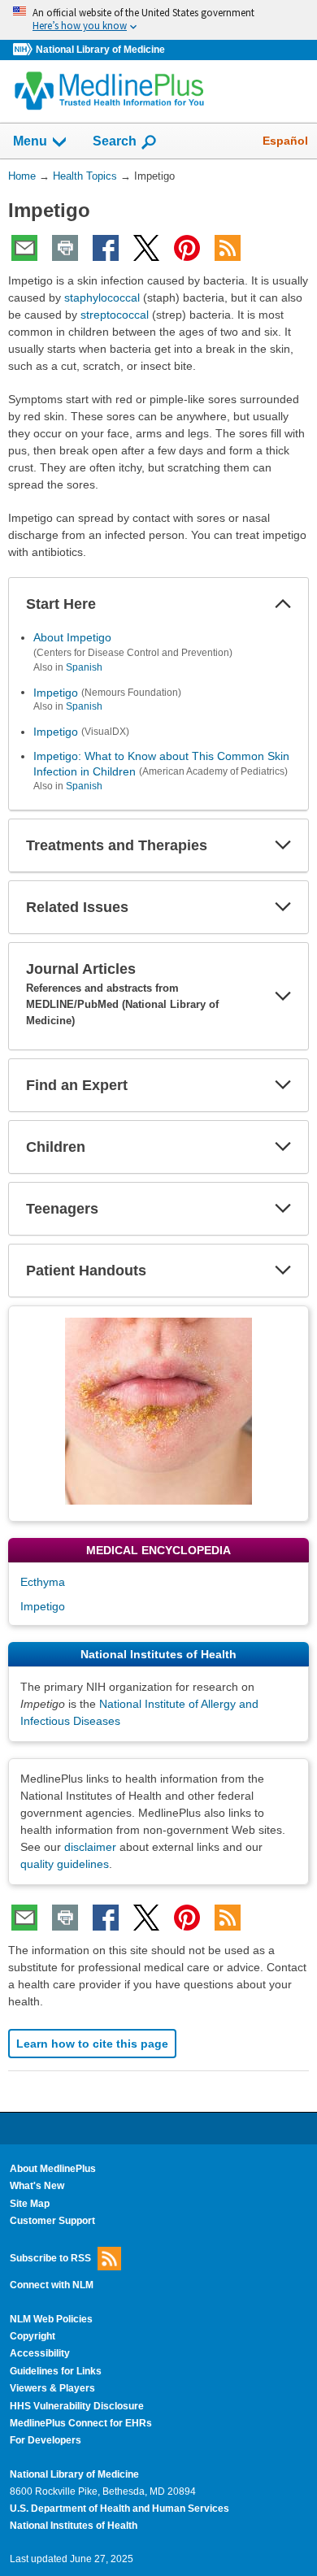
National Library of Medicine (100, 50)
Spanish (84, 667)
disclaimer (90, 1847)
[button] (283, 604)
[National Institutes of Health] (24, 50)
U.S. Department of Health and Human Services (119, 2509)
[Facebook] (106, 248)
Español (285, 141)
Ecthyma (43, 1582)
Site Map (30, 2204)
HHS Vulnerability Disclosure (77, 2406)
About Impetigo (72, 637)
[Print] (65, 248)
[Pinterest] (187, 248)
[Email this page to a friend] (24, 248)
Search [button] (115, 141)
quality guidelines (65, 1864)
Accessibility (40, 2353)
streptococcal (115, 315)
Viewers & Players (52, 2388)
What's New (37, 2186)
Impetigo (56, 692)
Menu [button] (30, 141)
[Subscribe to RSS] (228, 248)
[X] (146, 248)
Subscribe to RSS (50, 2258)
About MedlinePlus (53, 2169)
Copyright (33, 2336)
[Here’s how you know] (158, 20)
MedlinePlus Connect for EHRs (81, 2423)
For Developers (46, 2440)
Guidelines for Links (56, 2371)
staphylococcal (102, 298)
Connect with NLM (52, 2285)
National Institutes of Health (74, 2526)
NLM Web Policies (51, 2319)
